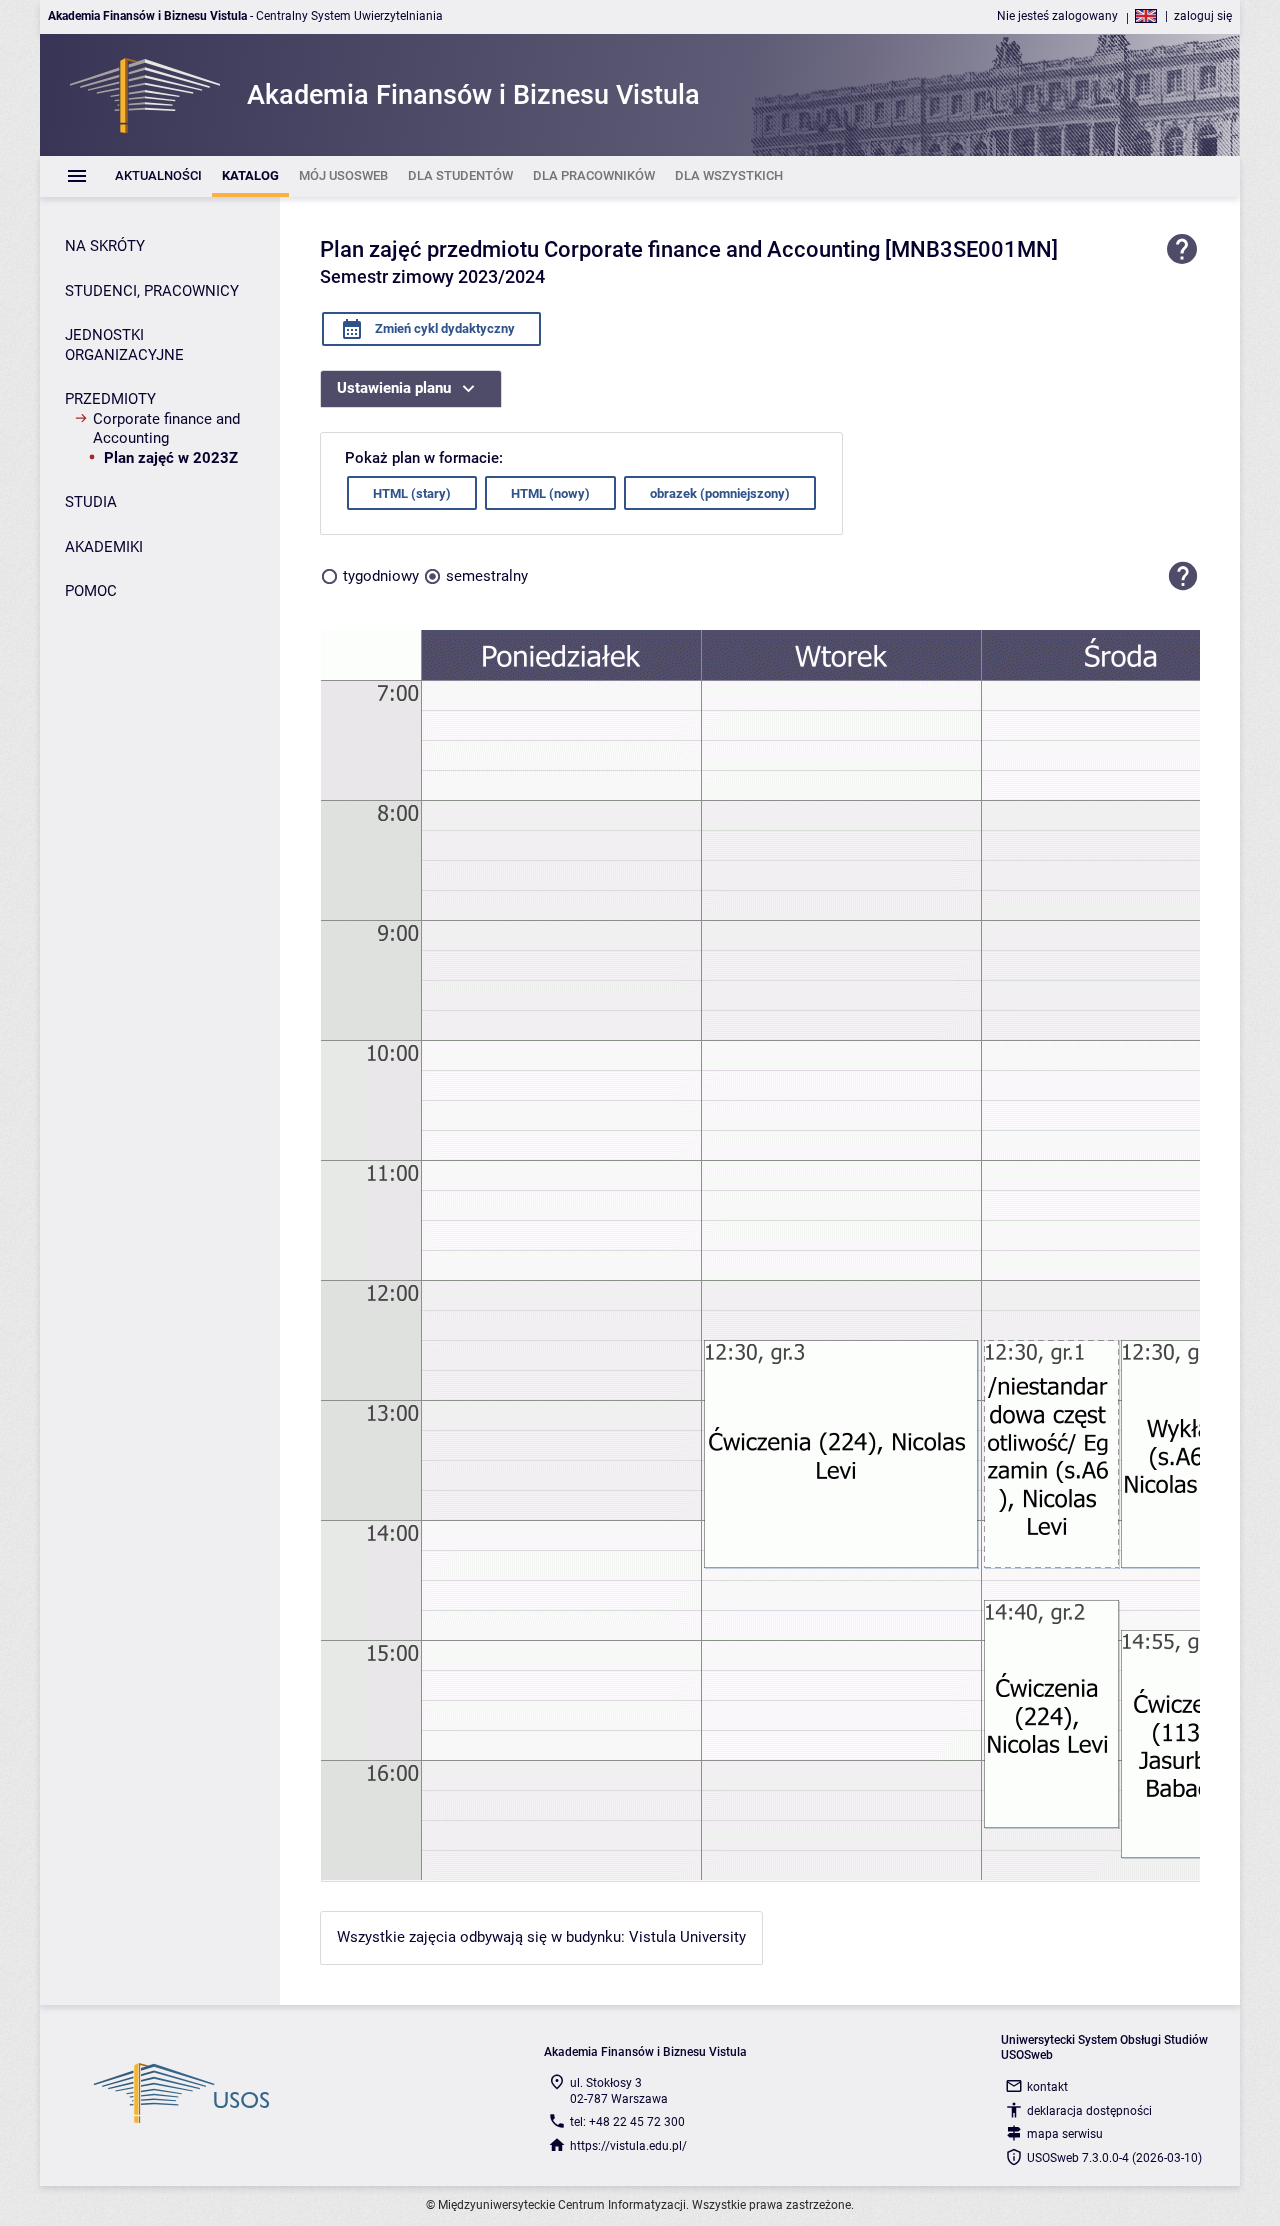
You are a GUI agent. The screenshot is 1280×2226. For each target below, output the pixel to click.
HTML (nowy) (550, 493)
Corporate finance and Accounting (166, 429)
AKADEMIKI (104, 547)
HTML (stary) (412, 493)
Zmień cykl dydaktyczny (443, 328)
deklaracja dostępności (1089, 2111)
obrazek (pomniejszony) (720, 493)
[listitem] (158, 176)
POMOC (91, 591)
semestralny (487, 576)
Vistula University (687, 1937)
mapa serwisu (1065, 2134)
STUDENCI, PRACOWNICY (152, 291)
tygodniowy (381, 576)
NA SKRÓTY (105, 246)
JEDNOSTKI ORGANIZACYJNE (124, 345)
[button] (1183, 576)
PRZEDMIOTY (110, 399)
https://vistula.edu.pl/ (628, 2146)
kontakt (1047, 2087)
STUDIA (91, 502)
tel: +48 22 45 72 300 (627, 2122)
